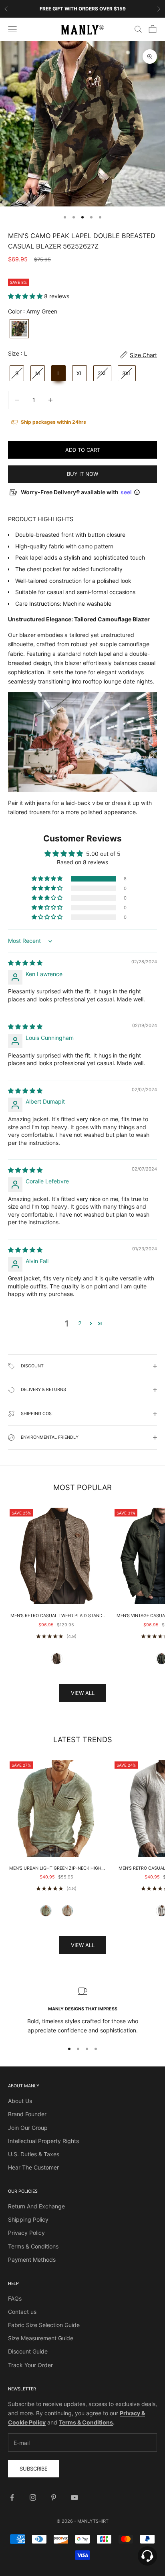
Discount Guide (28, 2351)
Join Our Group (28, 2128)
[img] (25, 963)
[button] (26, 296)
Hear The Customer (33, 2167)
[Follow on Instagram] (33, 2497)
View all (83, 1693)
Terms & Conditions (33, 2246)
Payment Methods (32, 2260)
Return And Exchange (36, 2206)
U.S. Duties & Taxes (34, 2154)
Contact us (22, 2312)
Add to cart (83, 450)
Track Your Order (30, 2365)
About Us (20, 2101)
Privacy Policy (26, 2233)
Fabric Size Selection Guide (44, 2325)
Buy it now (82, 474)
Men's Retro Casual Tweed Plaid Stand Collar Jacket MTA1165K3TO (56, 1616)
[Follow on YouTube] (74, 2497)
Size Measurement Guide (41, 2338)
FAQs (15, 2298)
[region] (82, 2011)
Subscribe (34, 2469)
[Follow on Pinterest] (54, 2497)
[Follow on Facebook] (12, 2497)
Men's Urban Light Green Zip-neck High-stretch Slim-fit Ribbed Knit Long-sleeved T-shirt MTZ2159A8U (56, 1869)
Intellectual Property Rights (43, 2141)
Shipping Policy (28, 2219)
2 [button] (80, 1323)
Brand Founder (27, 2114)
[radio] (18, 329)
